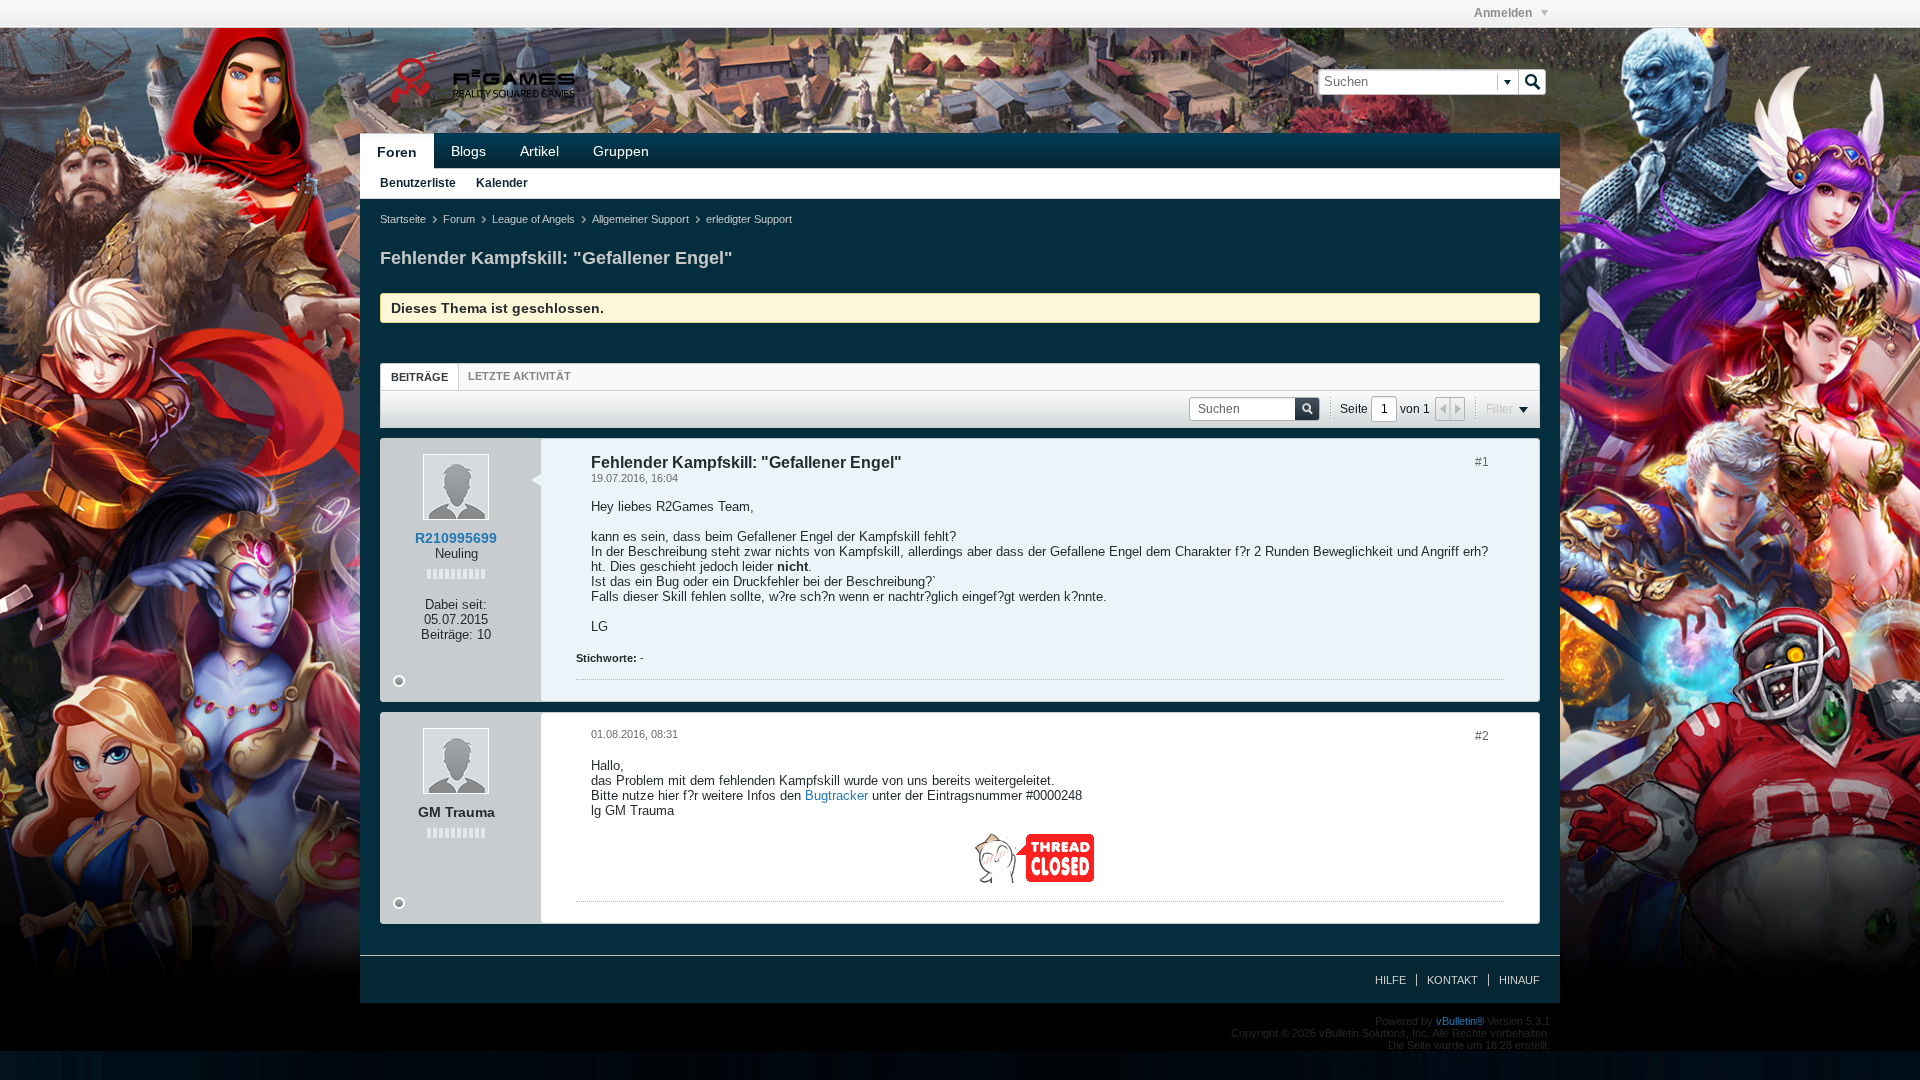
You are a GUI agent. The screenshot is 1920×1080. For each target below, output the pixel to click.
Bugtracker (836, 795)
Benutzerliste (418, 183)
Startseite (403, 219)
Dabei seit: (456, 604)
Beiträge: (447, 634)
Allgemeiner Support (640, 219)
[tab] (419, 376)
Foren (397, 152)
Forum (459, 219)
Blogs (468, 151)
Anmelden (1504, 13)
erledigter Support (749, 219)
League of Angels (533, 219)
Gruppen (621, 151)
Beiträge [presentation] (419, 377)
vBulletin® (1460, 1021)
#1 (1482, 462)
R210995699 (456, 538)
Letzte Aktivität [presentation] (519, 376)
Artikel (539, 151)
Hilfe (1390, 980)
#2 (1482, 736)
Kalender (502, 183)
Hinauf (1519, 980)
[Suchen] (1532, 82)
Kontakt (1452, 980)
